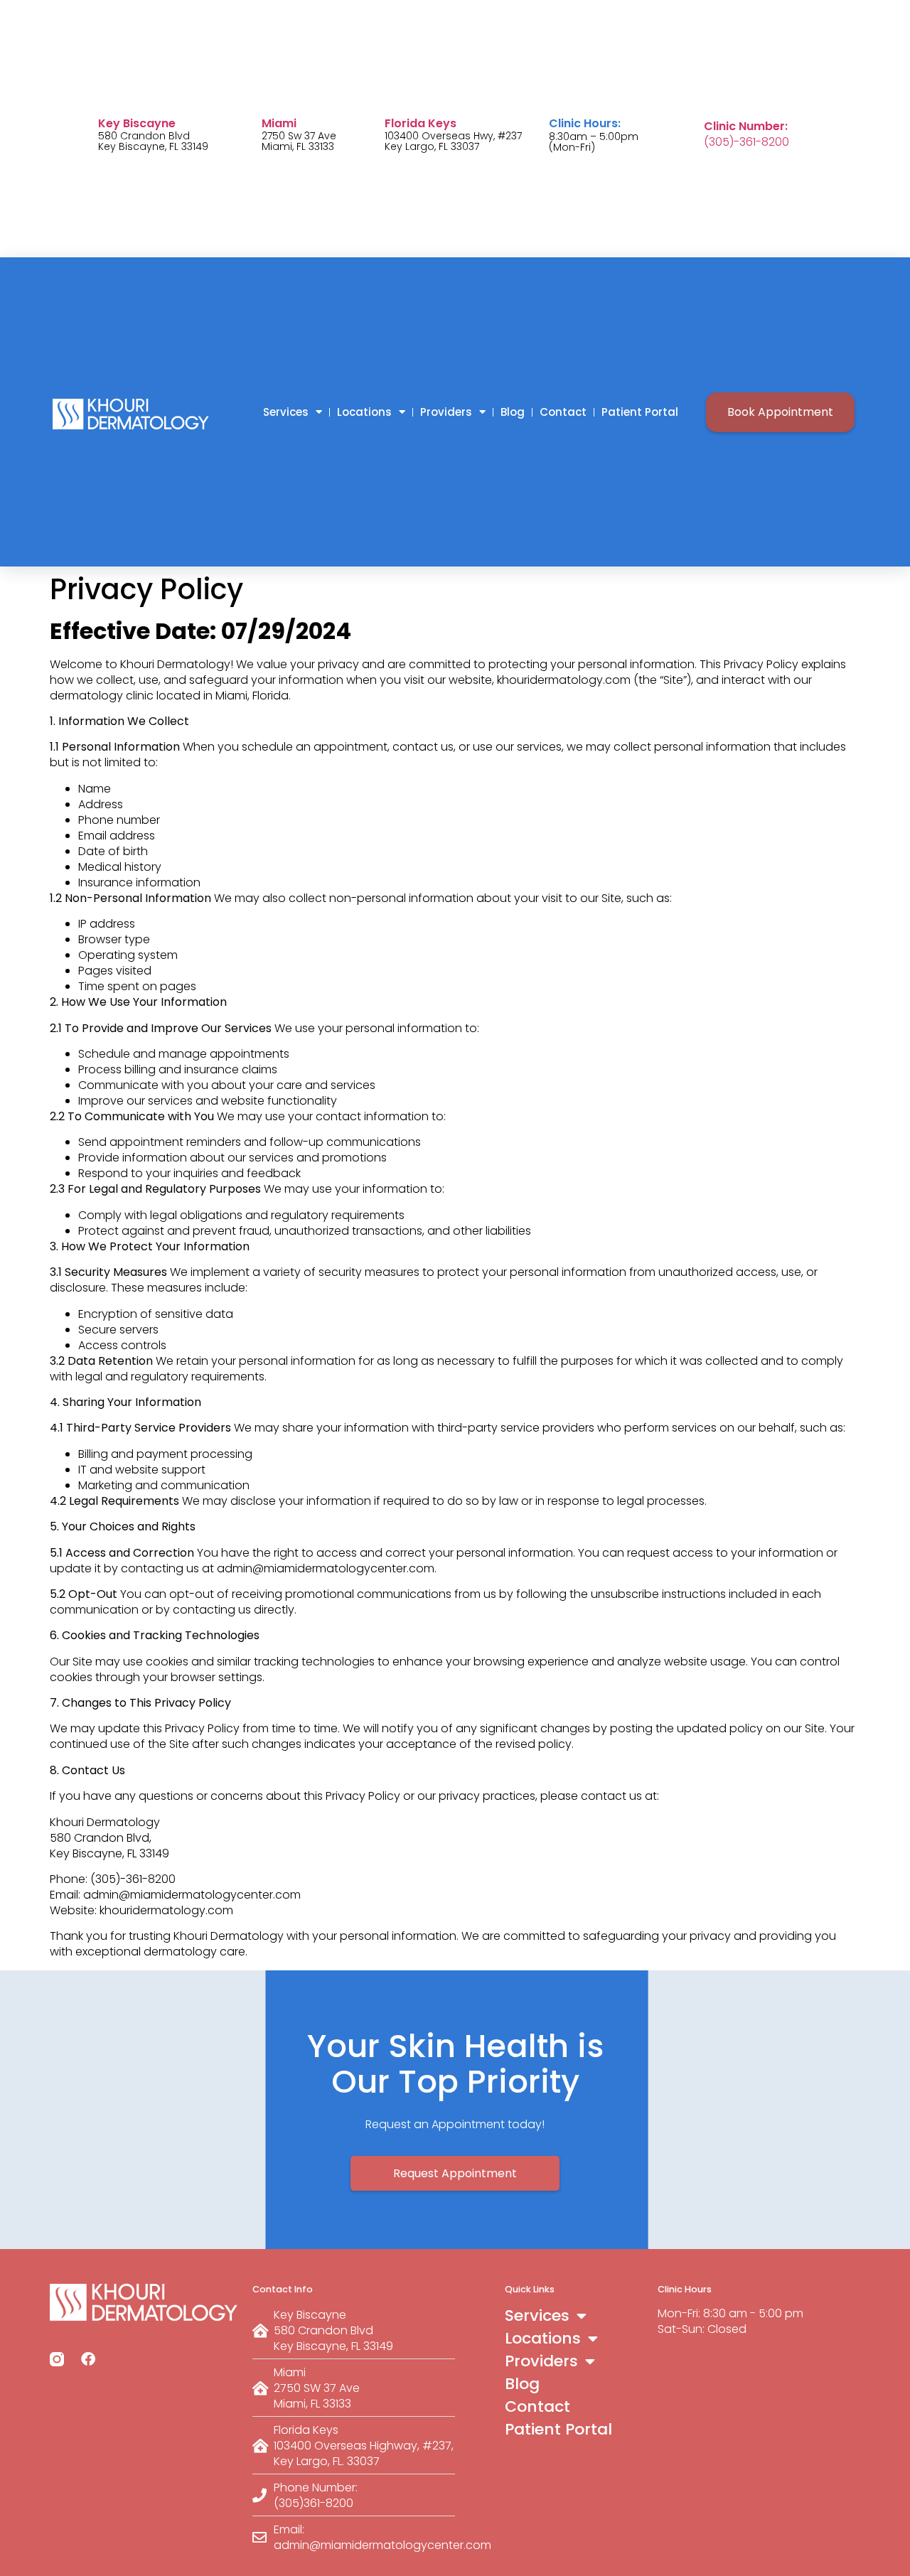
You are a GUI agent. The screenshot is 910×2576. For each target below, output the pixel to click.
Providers (446, 412)
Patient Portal (640, 412)
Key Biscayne (137, 123)
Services (286, 412)
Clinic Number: (746, 126)
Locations (364, 412)
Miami (279, 123)
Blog (513, 412)
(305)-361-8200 (746, 142)
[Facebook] (88, 2359)
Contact (563, 412)
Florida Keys (421, 123)
